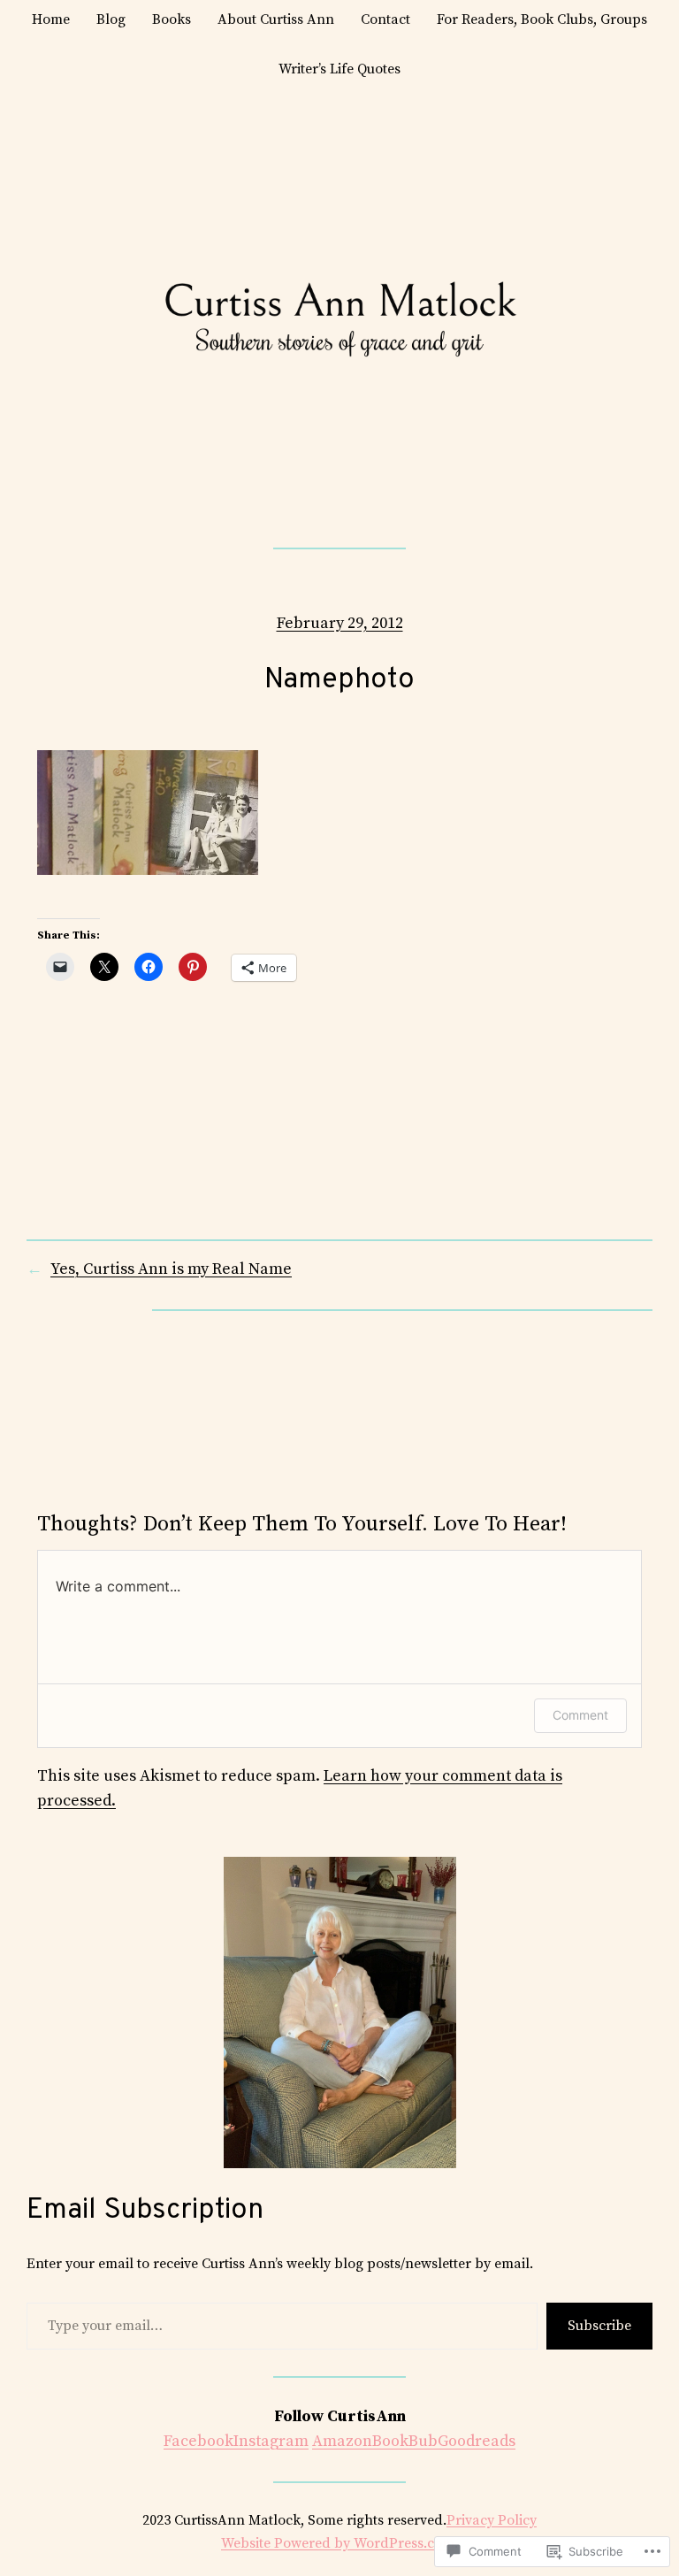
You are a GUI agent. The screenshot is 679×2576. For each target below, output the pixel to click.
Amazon (342, 2441)
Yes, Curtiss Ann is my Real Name (171, 1269)
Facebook (198, 2441)
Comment (580, 1715)
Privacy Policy (492, 2520)
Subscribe (599, 2326)
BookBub (405, 2441)
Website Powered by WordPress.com (338, 2543)
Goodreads (477, 2441)
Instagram (271, 2441)
